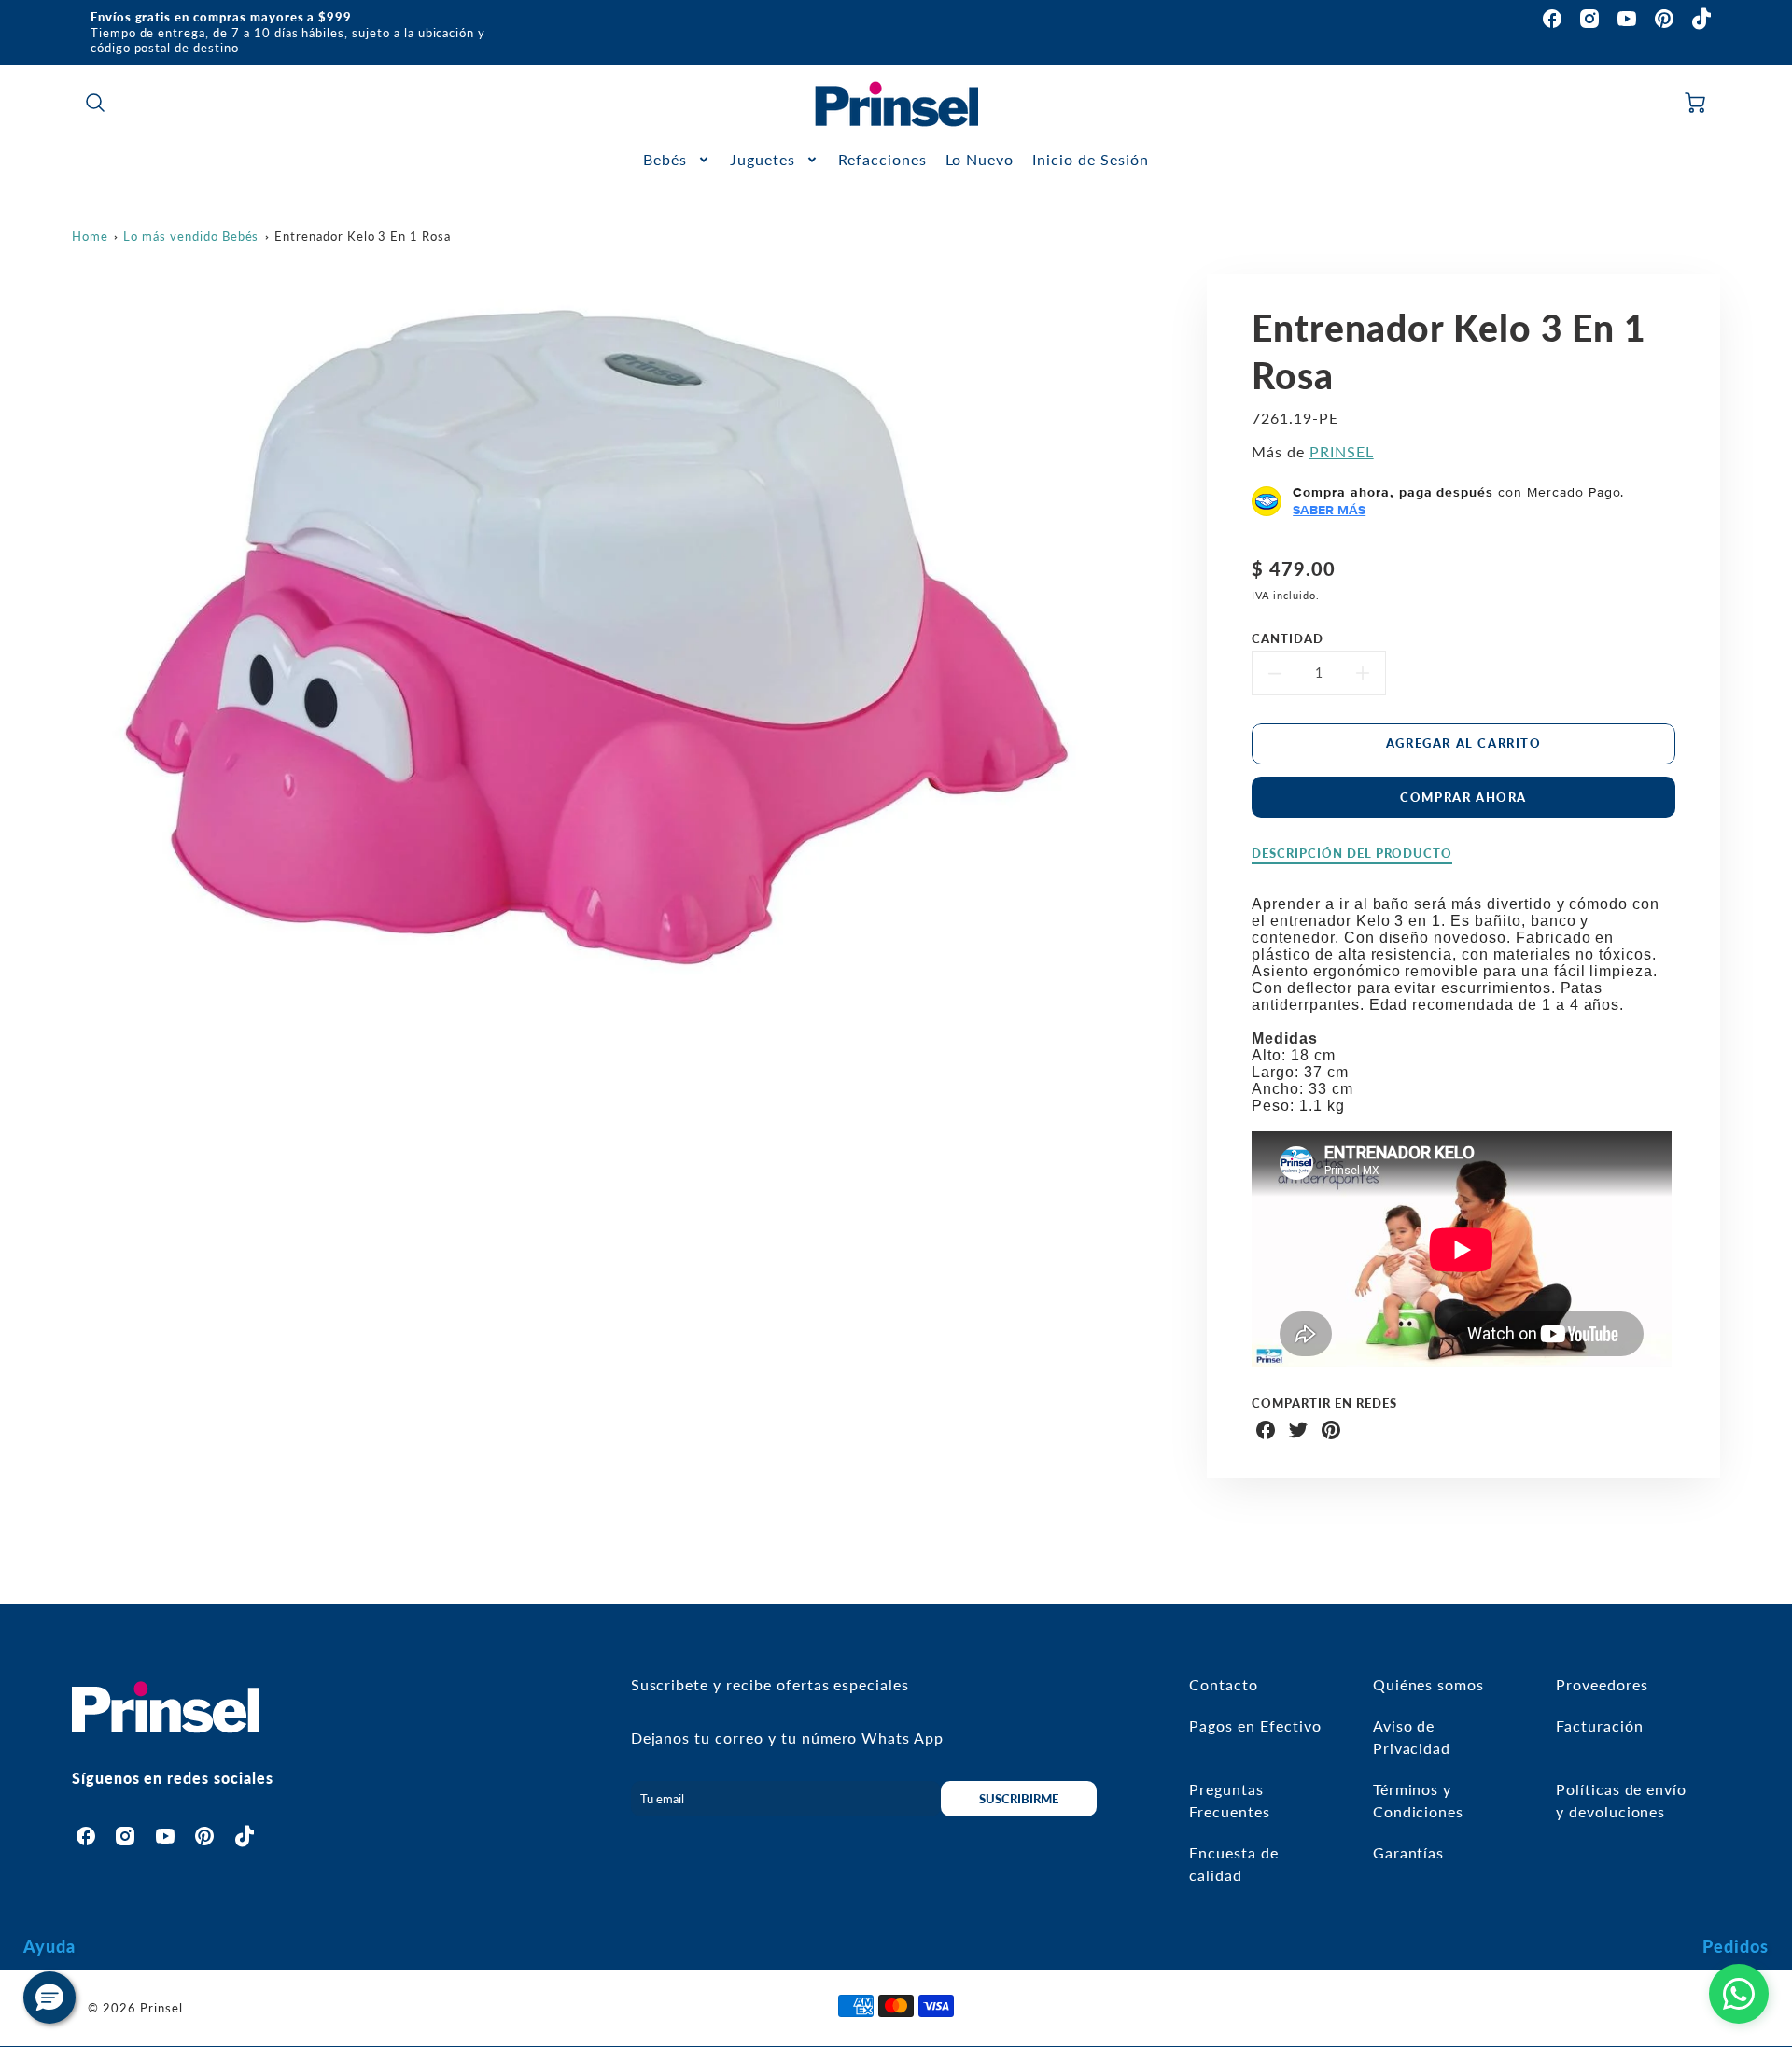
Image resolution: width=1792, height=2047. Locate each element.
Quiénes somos (1428, 1684)
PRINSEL (1342, 451)
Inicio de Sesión (1090, 159)
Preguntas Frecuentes (1230, 1800)
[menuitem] (677, 160)
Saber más (1329, 510)
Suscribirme (1019, 1799)
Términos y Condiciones (1419, 1800)
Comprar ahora (1463, 797)
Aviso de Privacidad (1412, 1737)
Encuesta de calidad (1234, 1864)
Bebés (665, 159)
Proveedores (1602, 1684)
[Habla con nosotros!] (1739, 1994)
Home (90, 236)
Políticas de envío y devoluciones (1621, 1800)
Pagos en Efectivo (1255, 1725)
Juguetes (763, 159)
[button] (49, 1998)
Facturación (1600, 1725)
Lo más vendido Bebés (191, 236)
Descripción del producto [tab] (1352, 853)
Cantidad (1288, 638)
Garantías (1409, 1852)
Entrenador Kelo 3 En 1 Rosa (363, 236)
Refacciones (882, 159)
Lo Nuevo (980, 159)
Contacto (1224, 1684)
